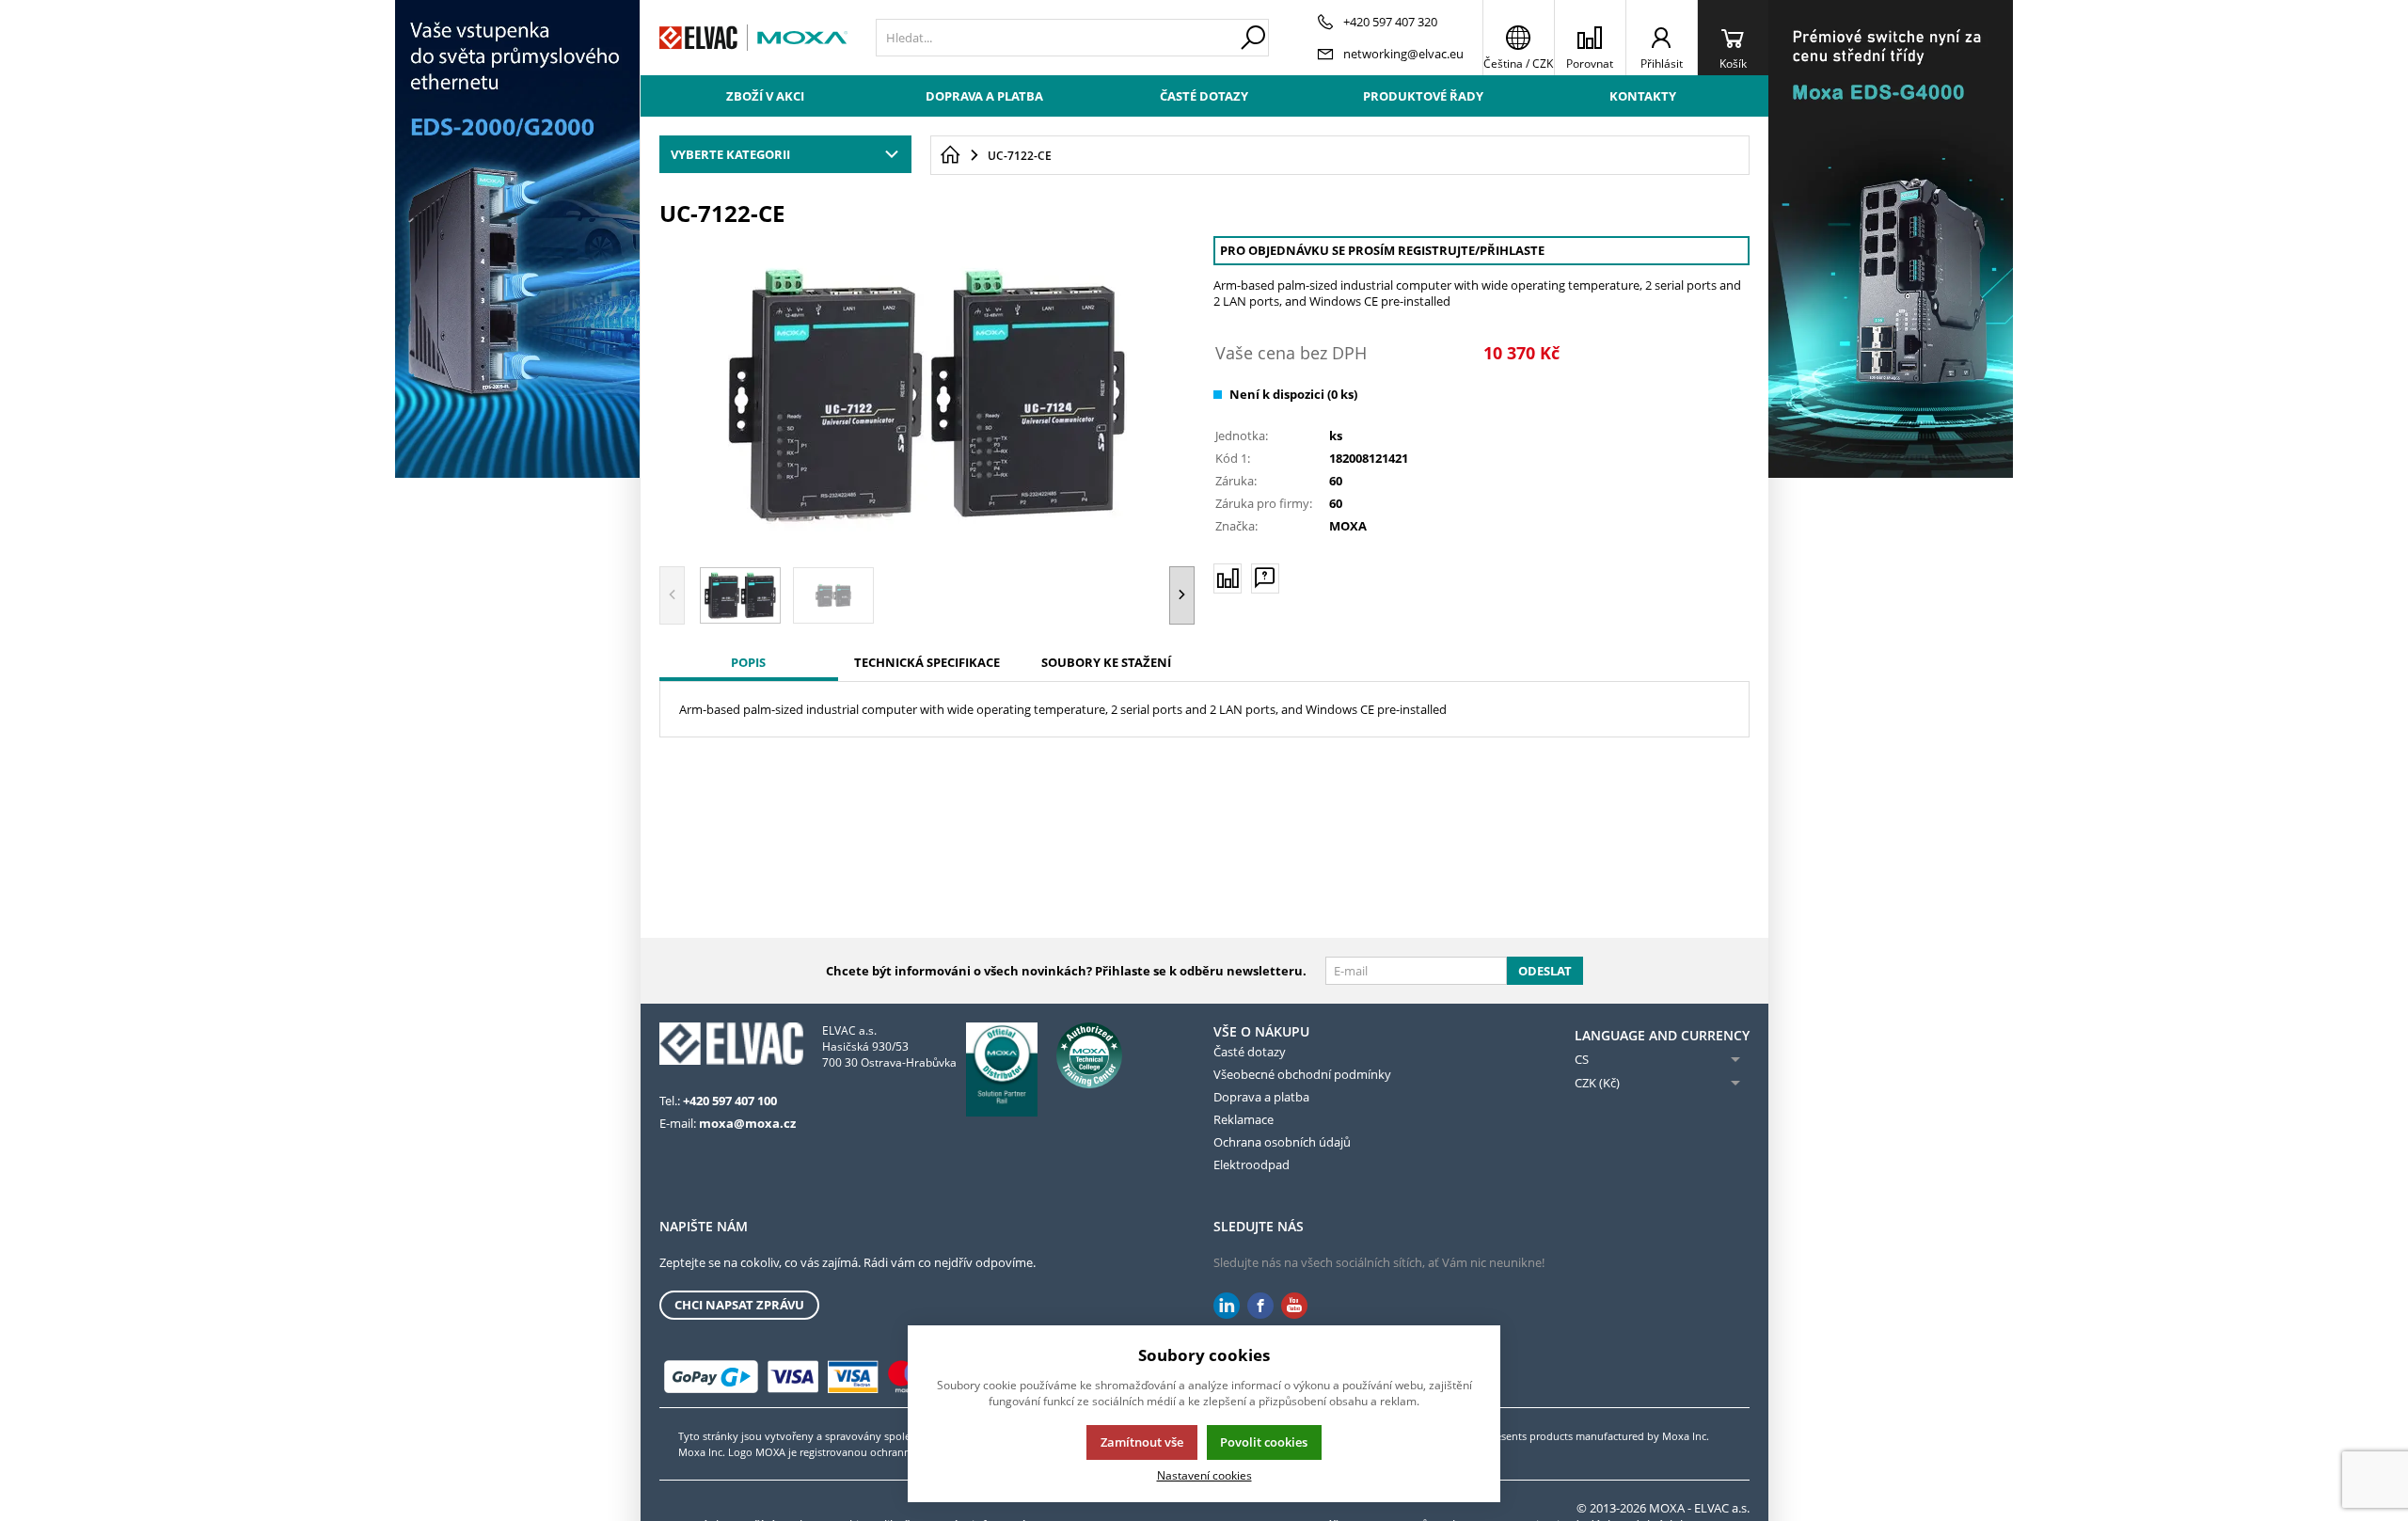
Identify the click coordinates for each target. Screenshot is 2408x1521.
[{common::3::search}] (1253, 38)
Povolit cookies (1264, 1442)
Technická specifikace (927, 662)
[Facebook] (1260, 1306)
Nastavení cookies (1204, 1475)
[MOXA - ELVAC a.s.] (753, 38)
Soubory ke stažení (1106, 662)
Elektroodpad (1252, 1165)
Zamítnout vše (1142, 1442)
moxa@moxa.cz (747, 1123)
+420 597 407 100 (730, 1101)
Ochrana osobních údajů (1282, 1142)
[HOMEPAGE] (950, 155)
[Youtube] (1294, 1306)
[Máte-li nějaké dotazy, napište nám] (1265, 578)
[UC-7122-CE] (927, 394)
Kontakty (1643, 96)
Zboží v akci (765, 96)
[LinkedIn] (1227, 1306)
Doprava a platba (984, 96)
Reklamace (1244, 1119)
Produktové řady (1423, 96)
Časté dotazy (1204, 96)
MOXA (1348, 526)
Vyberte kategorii (730, 154)
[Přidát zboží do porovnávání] (1228, 578)
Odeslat (1545, 971)
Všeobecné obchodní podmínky (1302, 1074)
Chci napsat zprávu (739, 1305)
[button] (1182, 595)
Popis (748, 662)
